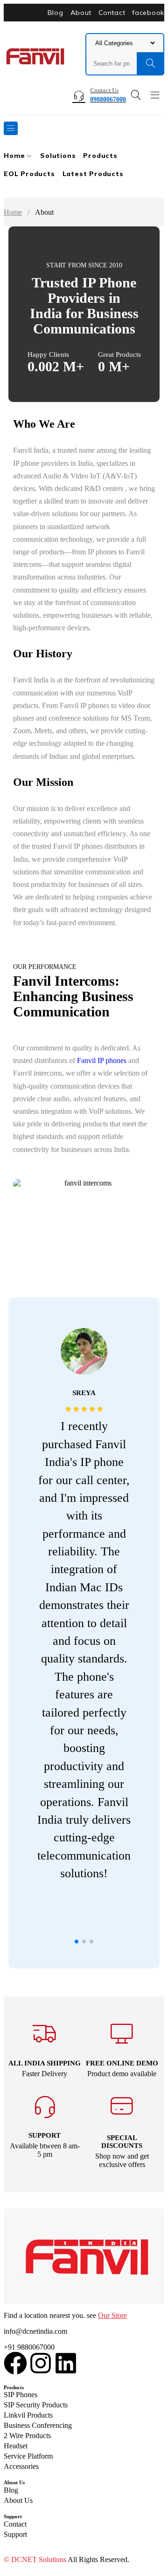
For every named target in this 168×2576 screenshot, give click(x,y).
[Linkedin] (66, 2363)
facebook (148, 13)
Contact (112, 13)
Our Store (112, 2315)
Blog (56, 13)
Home (13, 212)
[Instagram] (41, 2363)
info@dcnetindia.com (35, 2331)
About (81, 13)
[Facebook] (15, 2363)
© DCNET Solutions (35, 2559)
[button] (77, 1942)
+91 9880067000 (29, 2347)
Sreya (84, 1393)
